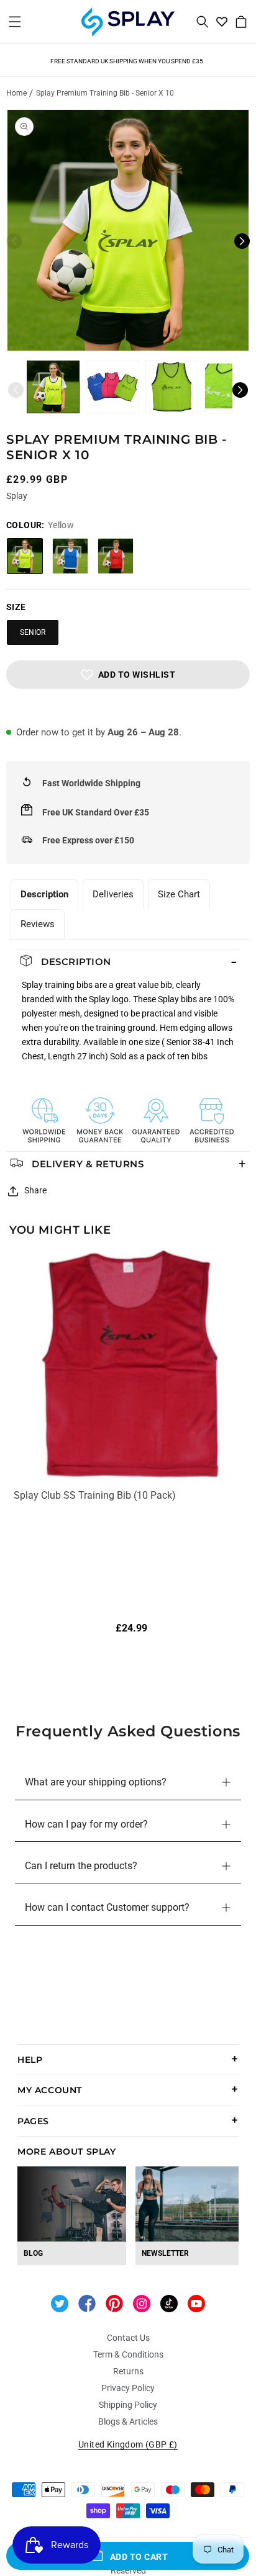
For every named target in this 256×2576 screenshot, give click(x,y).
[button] (15, 22)
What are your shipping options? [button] (96, 1782)
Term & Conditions (128, 2354)
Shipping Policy (128, 2405)
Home (16, 93)
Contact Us (128, 2338)
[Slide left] (14, 241)
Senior (33, 632)
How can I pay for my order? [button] (86, 1824)
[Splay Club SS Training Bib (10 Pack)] (131, 1368)
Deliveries (113, 894)
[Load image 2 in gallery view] (112, 387)
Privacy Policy (128, 2388)
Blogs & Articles (128, 2421)
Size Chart (179, 894)
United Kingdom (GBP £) (128, 2444)
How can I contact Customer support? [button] (107, 1907)
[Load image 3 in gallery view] (172, 387)
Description (44, 894)
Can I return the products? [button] (81, 1866)
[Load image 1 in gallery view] (53, 387)
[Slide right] (242, 241)
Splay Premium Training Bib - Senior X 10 (105, 93)
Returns (128, 2371)
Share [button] (35, 1190)
